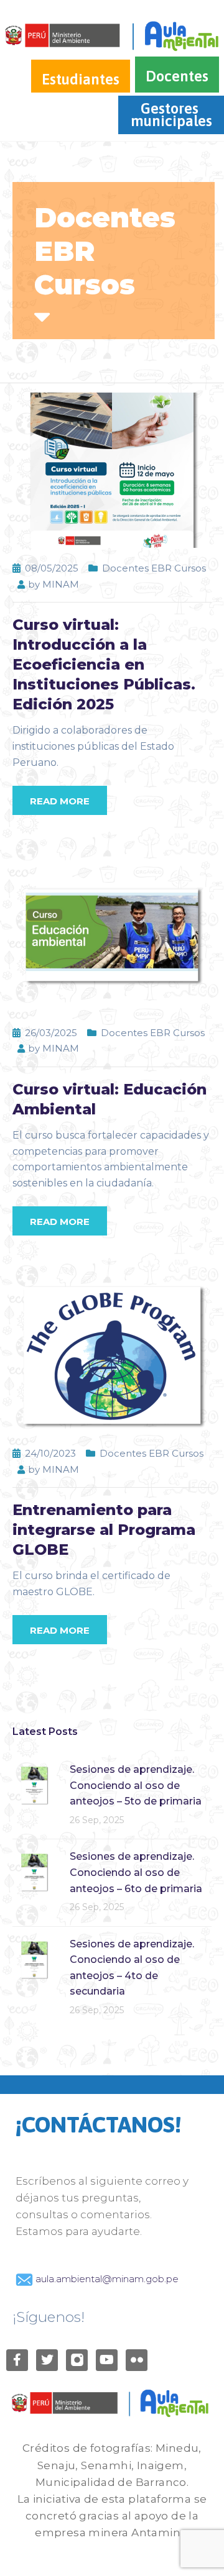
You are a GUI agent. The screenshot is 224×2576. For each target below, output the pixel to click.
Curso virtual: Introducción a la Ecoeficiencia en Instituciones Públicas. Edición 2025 (104, 664)
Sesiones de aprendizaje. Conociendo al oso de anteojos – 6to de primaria (136, 1872)
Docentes (177, 76)
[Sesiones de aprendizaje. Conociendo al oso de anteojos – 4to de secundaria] (34, 1959)
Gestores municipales (171, 115)
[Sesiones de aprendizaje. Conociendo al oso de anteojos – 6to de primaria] (34, 1871)
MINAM (61, 584)
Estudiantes (81, 79)
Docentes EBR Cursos (154, 568)
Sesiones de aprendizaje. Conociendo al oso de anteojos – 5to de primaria (136, 1785)
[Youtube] (107, 2360)
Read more (60, 801)
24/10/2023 (50, 1453)
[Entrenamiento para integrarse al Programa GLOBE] (112, 1354)
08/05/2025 (52, 568)
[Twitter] (47, 2360)
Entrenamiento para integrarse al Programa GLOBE (104, 1530)
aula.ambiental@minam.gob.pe (106, 2279)
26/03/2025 (51, 1033)
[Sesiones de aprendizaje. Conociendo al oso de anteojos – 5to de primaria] (34, 1784)
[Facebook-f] (17, 2360)
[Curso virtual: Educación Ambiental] (112, 934)
